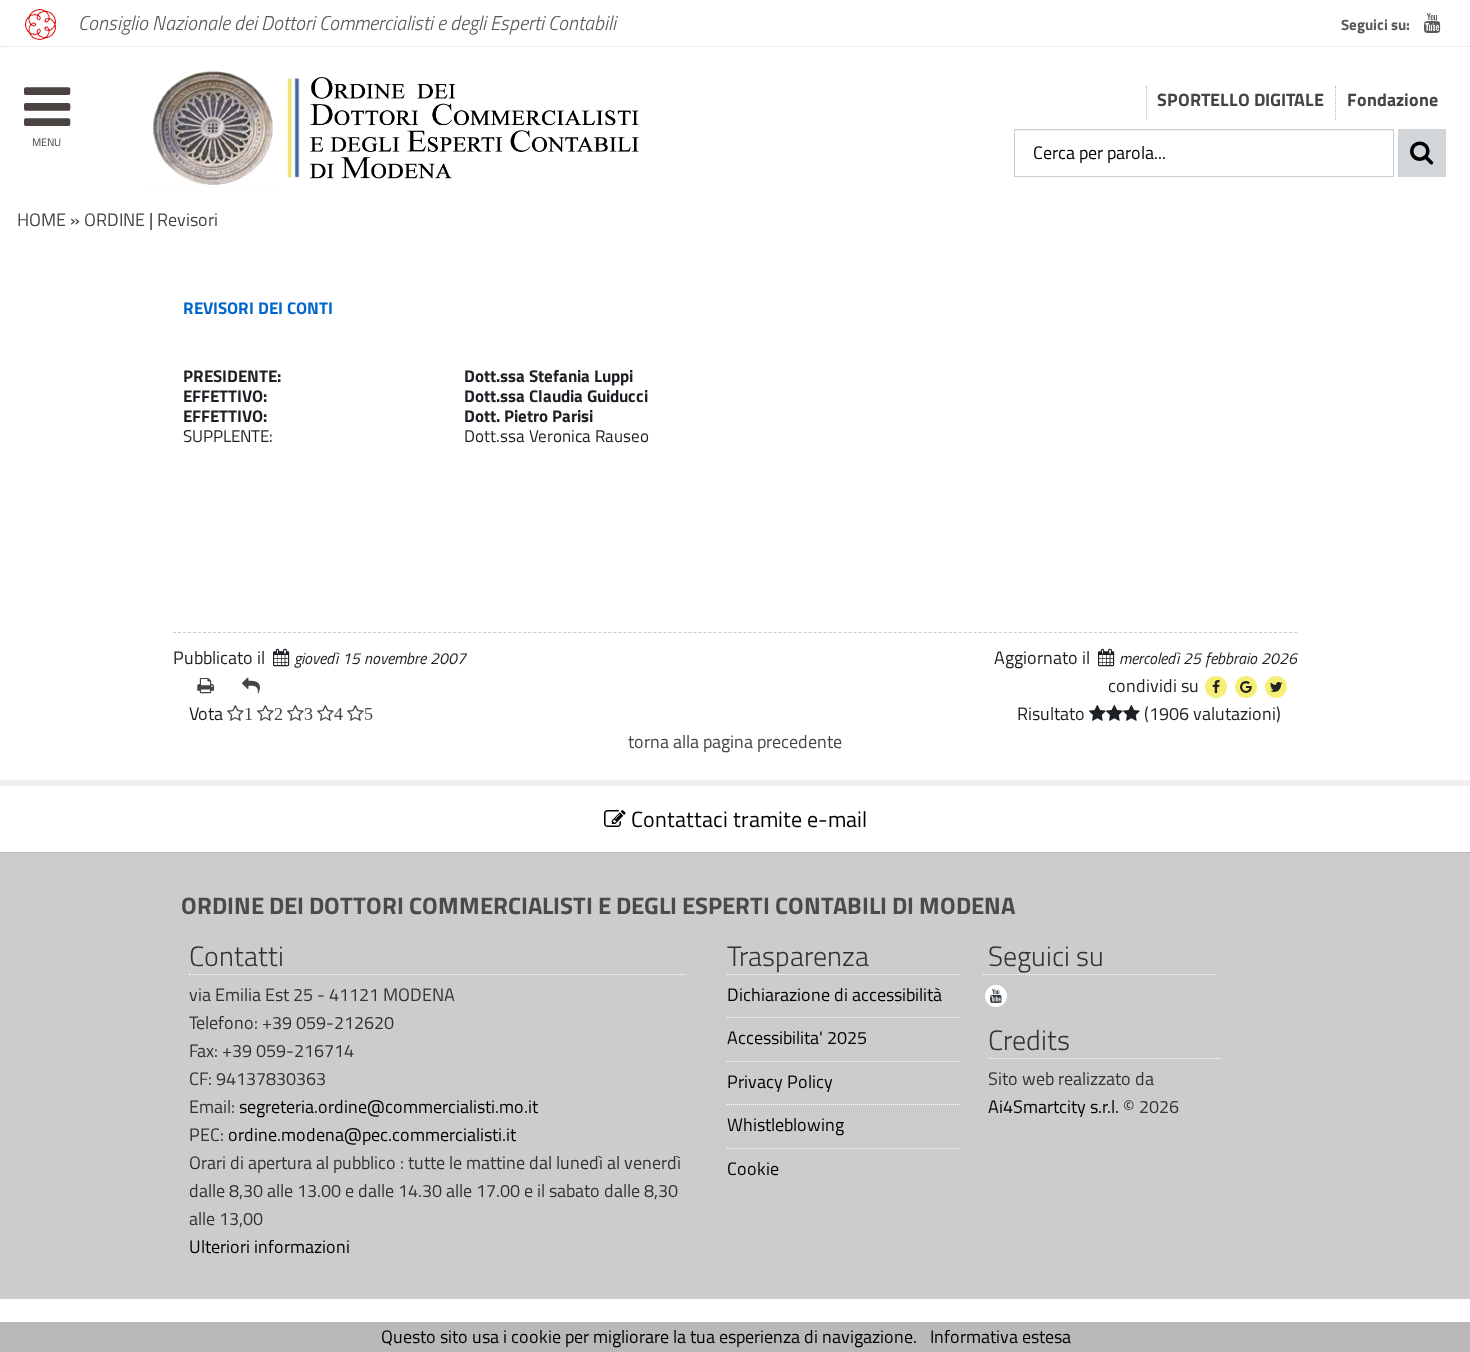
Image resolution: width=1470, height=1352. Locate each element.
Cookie (753, 1169)
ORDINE (114, 219)
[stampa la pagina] (211, 686)
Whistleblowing (785, 1125)
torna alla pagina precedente (735, 741)
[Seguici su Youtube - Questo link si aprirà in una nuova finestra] (1432, 23)
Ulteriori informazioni (269, 1246)
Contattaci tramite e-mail (746, 819)
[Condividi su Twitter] (1276, 687)
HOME (41, 219)
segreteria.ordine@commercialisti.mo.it (388, 1106)
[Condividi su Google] (1246, 687)
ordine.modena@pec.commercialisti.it (372, 1134)
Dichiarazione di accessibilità (834, 995)
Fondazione (1392, 99)
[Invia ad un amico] (256, 686)
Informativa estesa (1000, 1336)
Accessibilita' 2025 (797, 1038)
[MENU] (46, 97)
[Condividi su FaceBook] (1216, 687)
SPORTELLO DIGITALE (1240, 99)
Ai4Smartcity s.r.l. (1053, 1106)
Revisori (187, 219)
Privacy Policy (780, 1082)
